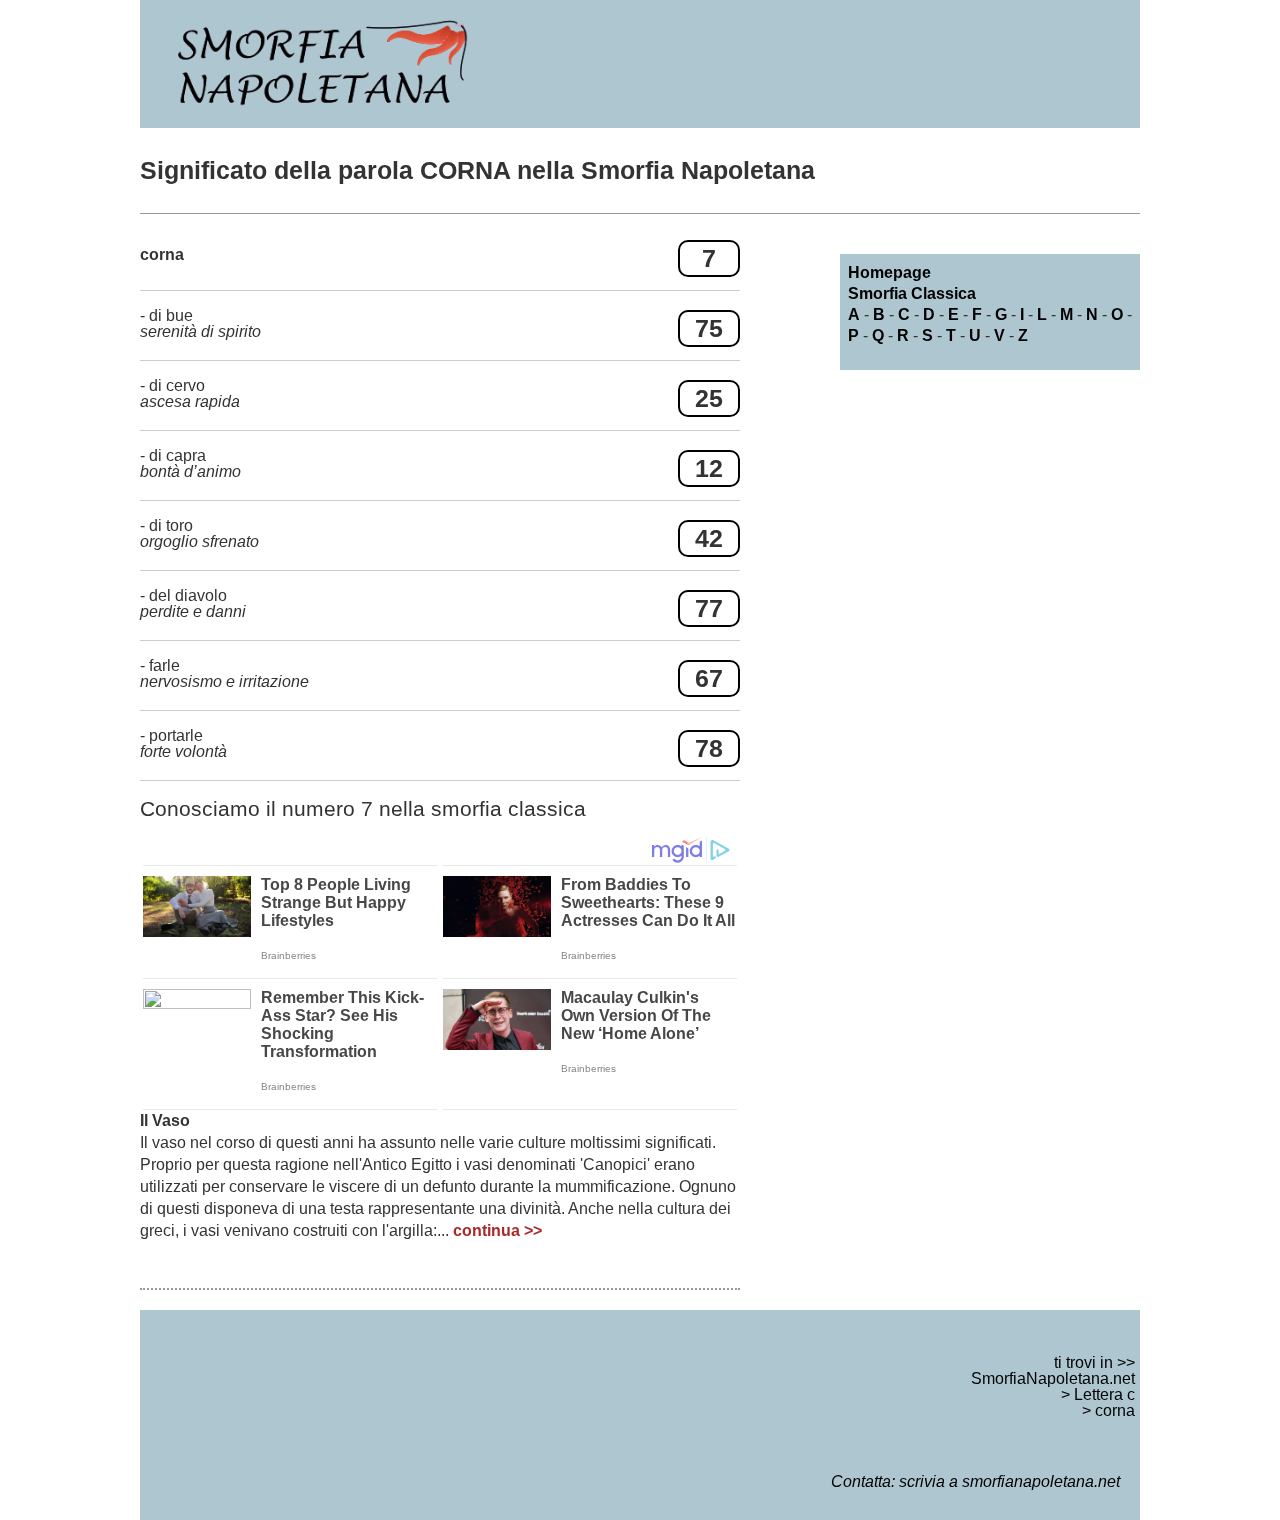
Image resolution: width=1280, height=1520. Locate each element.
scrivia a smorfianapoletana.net (1009, 1481)
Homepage (889, 272)
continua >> (497, 1230)
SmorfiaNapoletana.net (1053, 1378)
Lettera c (1104, 1394)
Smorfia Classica (912, 293)
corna (1115, 1410)
